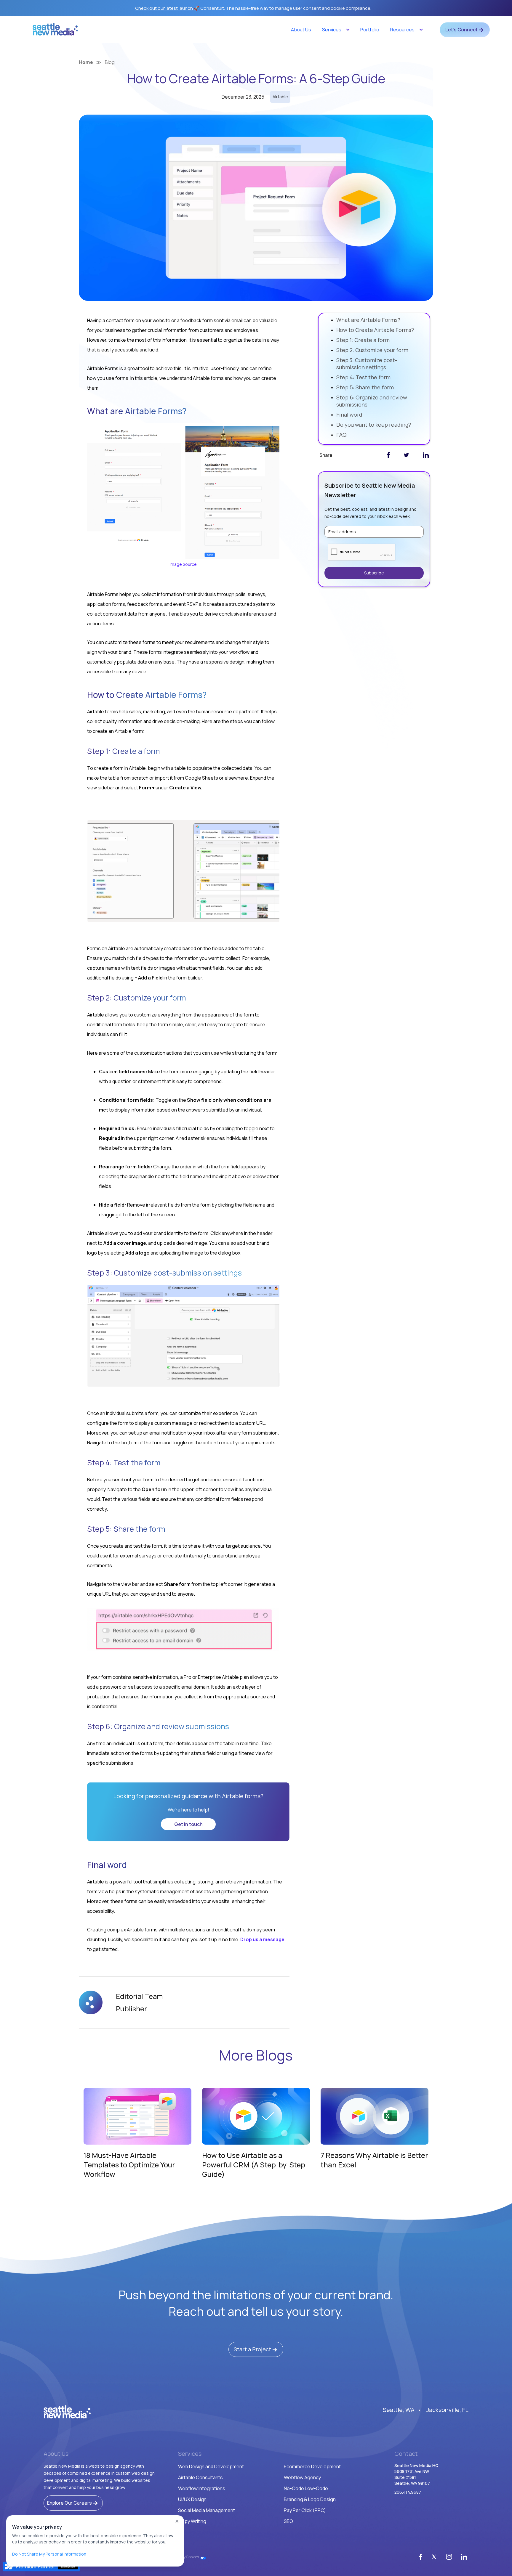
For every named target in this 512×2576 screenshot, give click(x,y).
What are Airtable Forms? (368, 320)
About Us (301, 30)
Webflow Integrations (202, 2488)
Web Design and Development (211, 2466)
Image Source (183, 564)
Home (86, 62)
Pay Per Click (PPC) (305, 2510)
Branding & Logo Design (310, 2499)
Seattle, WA (399, 2410)
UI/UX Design (192, 2499)
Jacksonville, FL (447, 2410)
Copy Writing (192, 2521)
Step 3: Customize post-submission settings (367, 364)
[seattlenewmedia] (67, 2412)
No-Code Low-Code (306, 2488)
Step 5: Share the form (365, 387)
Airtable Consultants (200, 2477)
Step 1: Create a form (363, 340)
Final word (349, 415)
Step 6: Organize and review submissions (372, 401)
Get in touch (188, 1824)
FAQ (341, 435)
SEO (288, 2521)
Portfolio (370, 30)
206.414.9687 (408, 2492)
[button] (336, 30)
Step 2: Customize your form (372, 350)
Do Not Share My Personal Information (49, 2554)
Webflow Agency (302, 2477)
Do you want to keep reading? (374, 425)
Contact (406, 2454)
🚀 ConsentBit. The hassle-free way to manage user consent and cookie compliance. (253, 8)
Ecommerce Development (312, 2466)
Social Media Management (207, 2510)
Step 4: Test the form (363, 377)
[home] (55, 31)
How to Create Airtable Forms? (376, 330)
